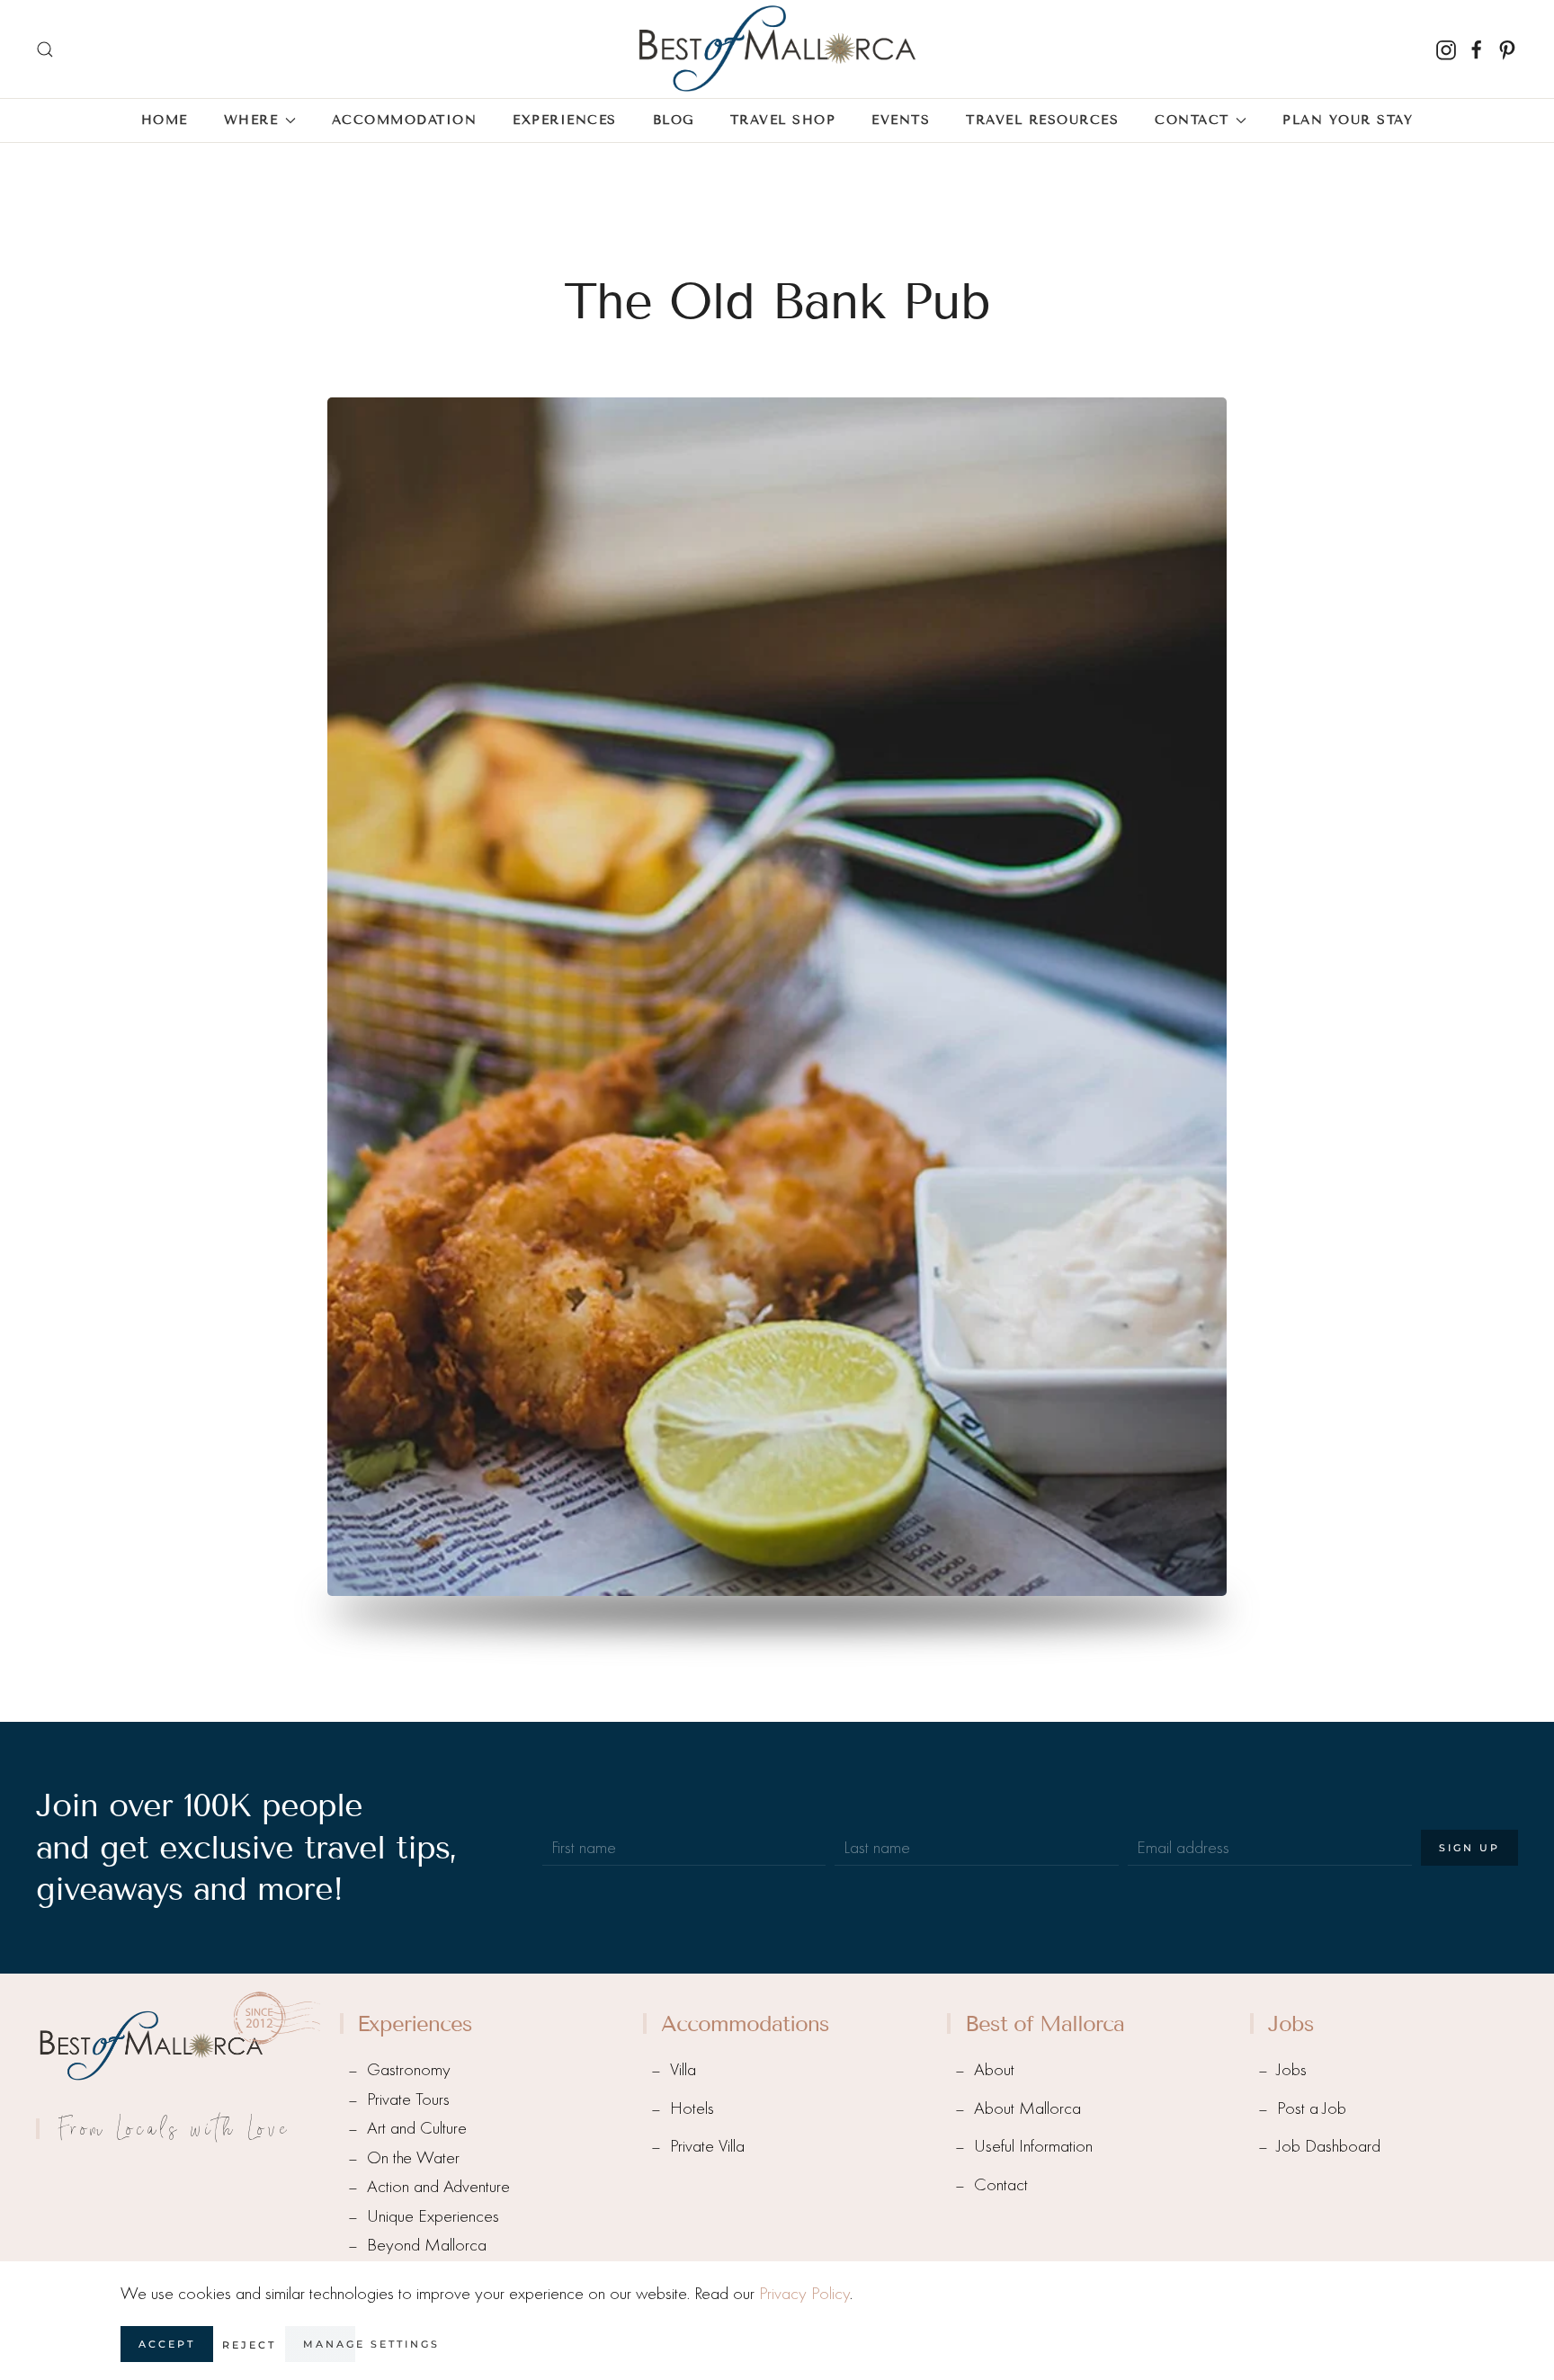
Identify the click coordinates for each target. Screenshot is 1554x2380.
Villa (683, 2069)
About (994, 2069)
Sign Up (1469, 1848)
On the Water (413, 2157)
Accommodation (405, 120)
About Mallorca (1027, 2108)
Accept (167, 2344)
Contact (1001, 2184)
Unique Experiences (433, 2216)
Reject (249, 2345)
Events (901, 120)
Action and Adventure (438, 2186)
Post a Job (1312, 2108)
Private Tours (408, 2099)
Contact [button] (1192, 120)
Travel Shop (783, 120)
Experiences (565, 120)
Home (165, 120)
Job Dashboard (1329, 2146)
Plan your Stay (1348, 120)
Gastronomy (409, 2069)
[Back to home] (777, 49)
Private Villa (707, 2146)
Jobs (1292, 2069)
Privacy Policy (804, 2293)
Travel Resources (1042, 120)
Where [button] (251, 120)
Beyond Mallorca (427, 2245)
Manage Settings (371, 2344)
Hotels (692, 2108)
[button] (45, 49)
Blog (674, 120)
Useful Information (1033, 2146)
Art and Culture (417, 2128)
